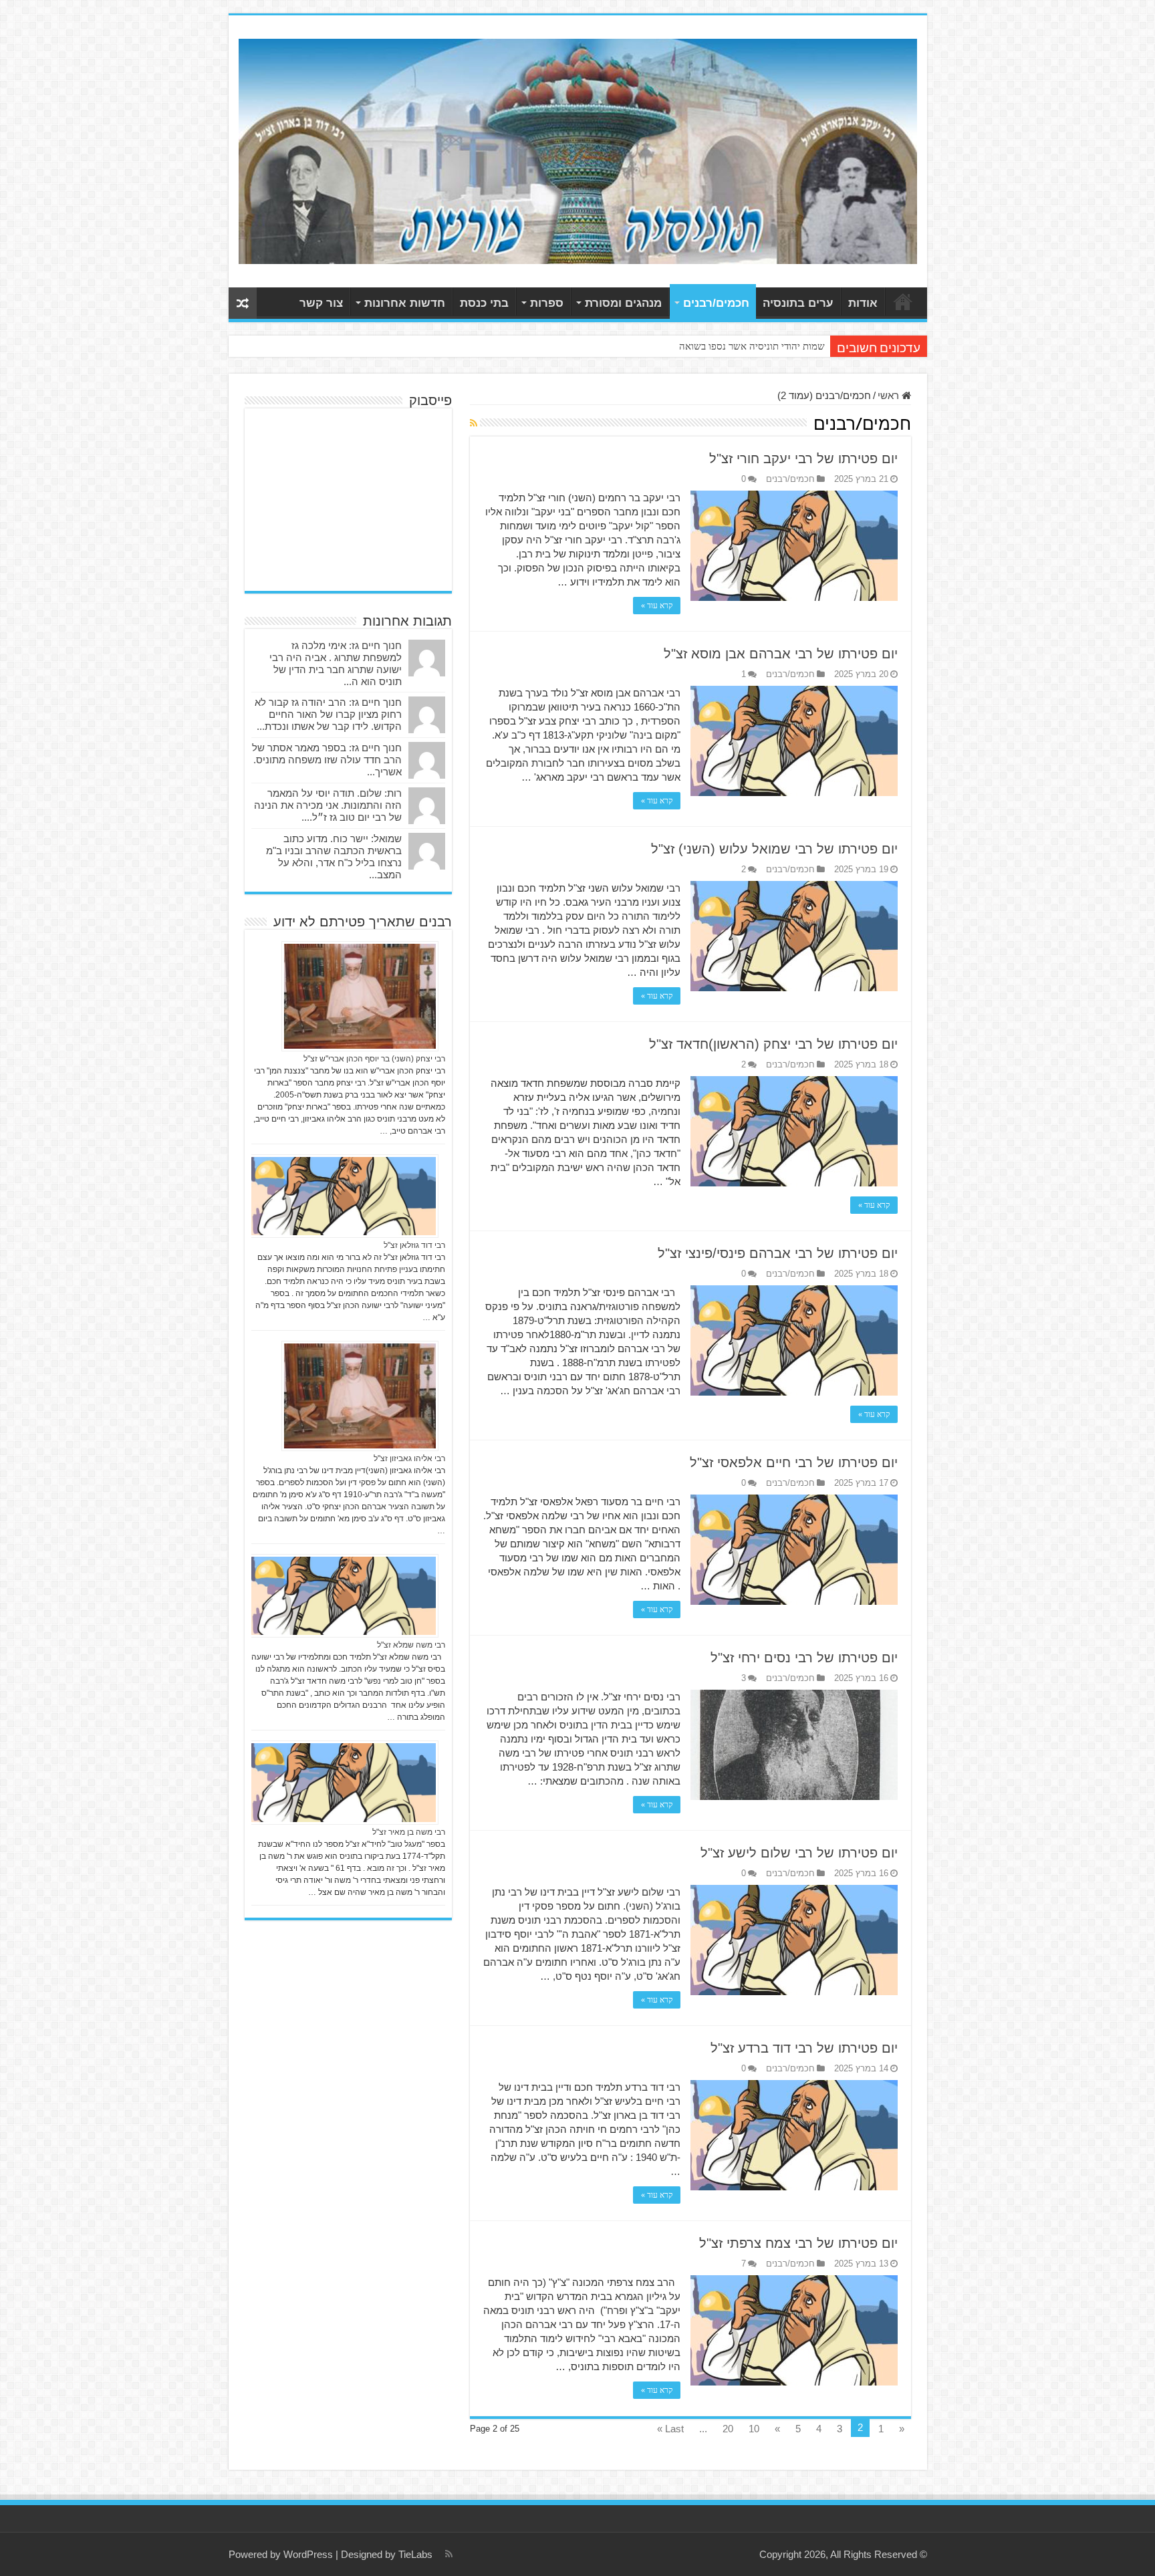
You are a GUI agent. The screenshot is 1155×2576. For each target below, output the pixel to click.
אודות (863, 303)
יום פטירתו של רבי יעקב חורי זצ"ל (803, 459)
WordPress (308, 2554)
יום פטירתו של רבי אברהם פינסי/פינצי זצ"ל (778, 1253)
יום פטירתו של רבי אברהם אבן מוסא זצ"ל (781, 654)
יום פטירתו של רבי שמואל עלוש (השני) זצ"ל (774, 849)
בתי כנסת (484, 303)
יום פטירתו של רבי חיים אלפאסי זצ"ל (794, 1462)
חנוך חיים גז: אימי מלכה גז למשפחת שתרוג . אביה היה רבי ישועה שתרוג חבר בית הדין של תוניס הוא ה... (336, 663)
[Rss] (449, 2554)
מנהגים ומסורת (623, 303)
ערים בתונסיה (798, 303)
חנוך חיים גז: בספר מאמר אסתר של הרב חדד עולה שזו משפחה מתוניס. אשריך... (327, 760)
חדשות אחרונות (405, 303)
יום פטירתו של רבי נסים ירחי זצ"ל (804, 1658)
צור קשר (321, 303)
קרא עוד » (657, 606)
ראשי (903, 301)
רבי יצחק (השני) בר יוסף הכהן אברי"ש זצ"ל (374, 1059)
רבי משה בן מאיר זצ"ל (409, 1832)
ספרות (547, 303)
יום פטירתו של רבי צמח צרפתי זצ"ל (798, 2243)
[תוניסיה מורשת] (578, 149)
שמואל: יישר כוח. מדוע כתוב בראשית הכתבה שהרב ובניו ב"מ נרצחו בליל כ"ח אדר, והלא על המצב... (334, 857)
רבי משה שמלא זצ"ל (411, 1645)
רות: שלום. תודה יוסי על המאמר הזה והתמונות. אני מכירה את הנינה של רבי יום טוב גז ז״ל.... (328, 805)
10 (754, 2429)
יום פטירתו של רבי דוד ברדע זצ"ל (804, 2048)
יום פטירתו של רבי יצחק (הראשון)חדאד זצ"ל (773, 1044)
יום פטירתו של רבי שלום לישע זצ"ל (799, 1853)
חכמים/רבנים (716, 303)
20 (728, 2429)
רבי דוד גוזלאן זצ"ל (414, 1245)
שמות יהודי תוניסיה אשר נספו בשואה (752, 346)
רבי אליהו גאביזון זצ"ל (409, 1458)
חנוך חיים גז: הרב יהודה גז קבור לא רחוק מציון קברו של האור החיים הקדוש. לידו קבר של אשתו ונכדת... (328, 714)
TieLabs (415, 2554)
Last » (670, 2429)
